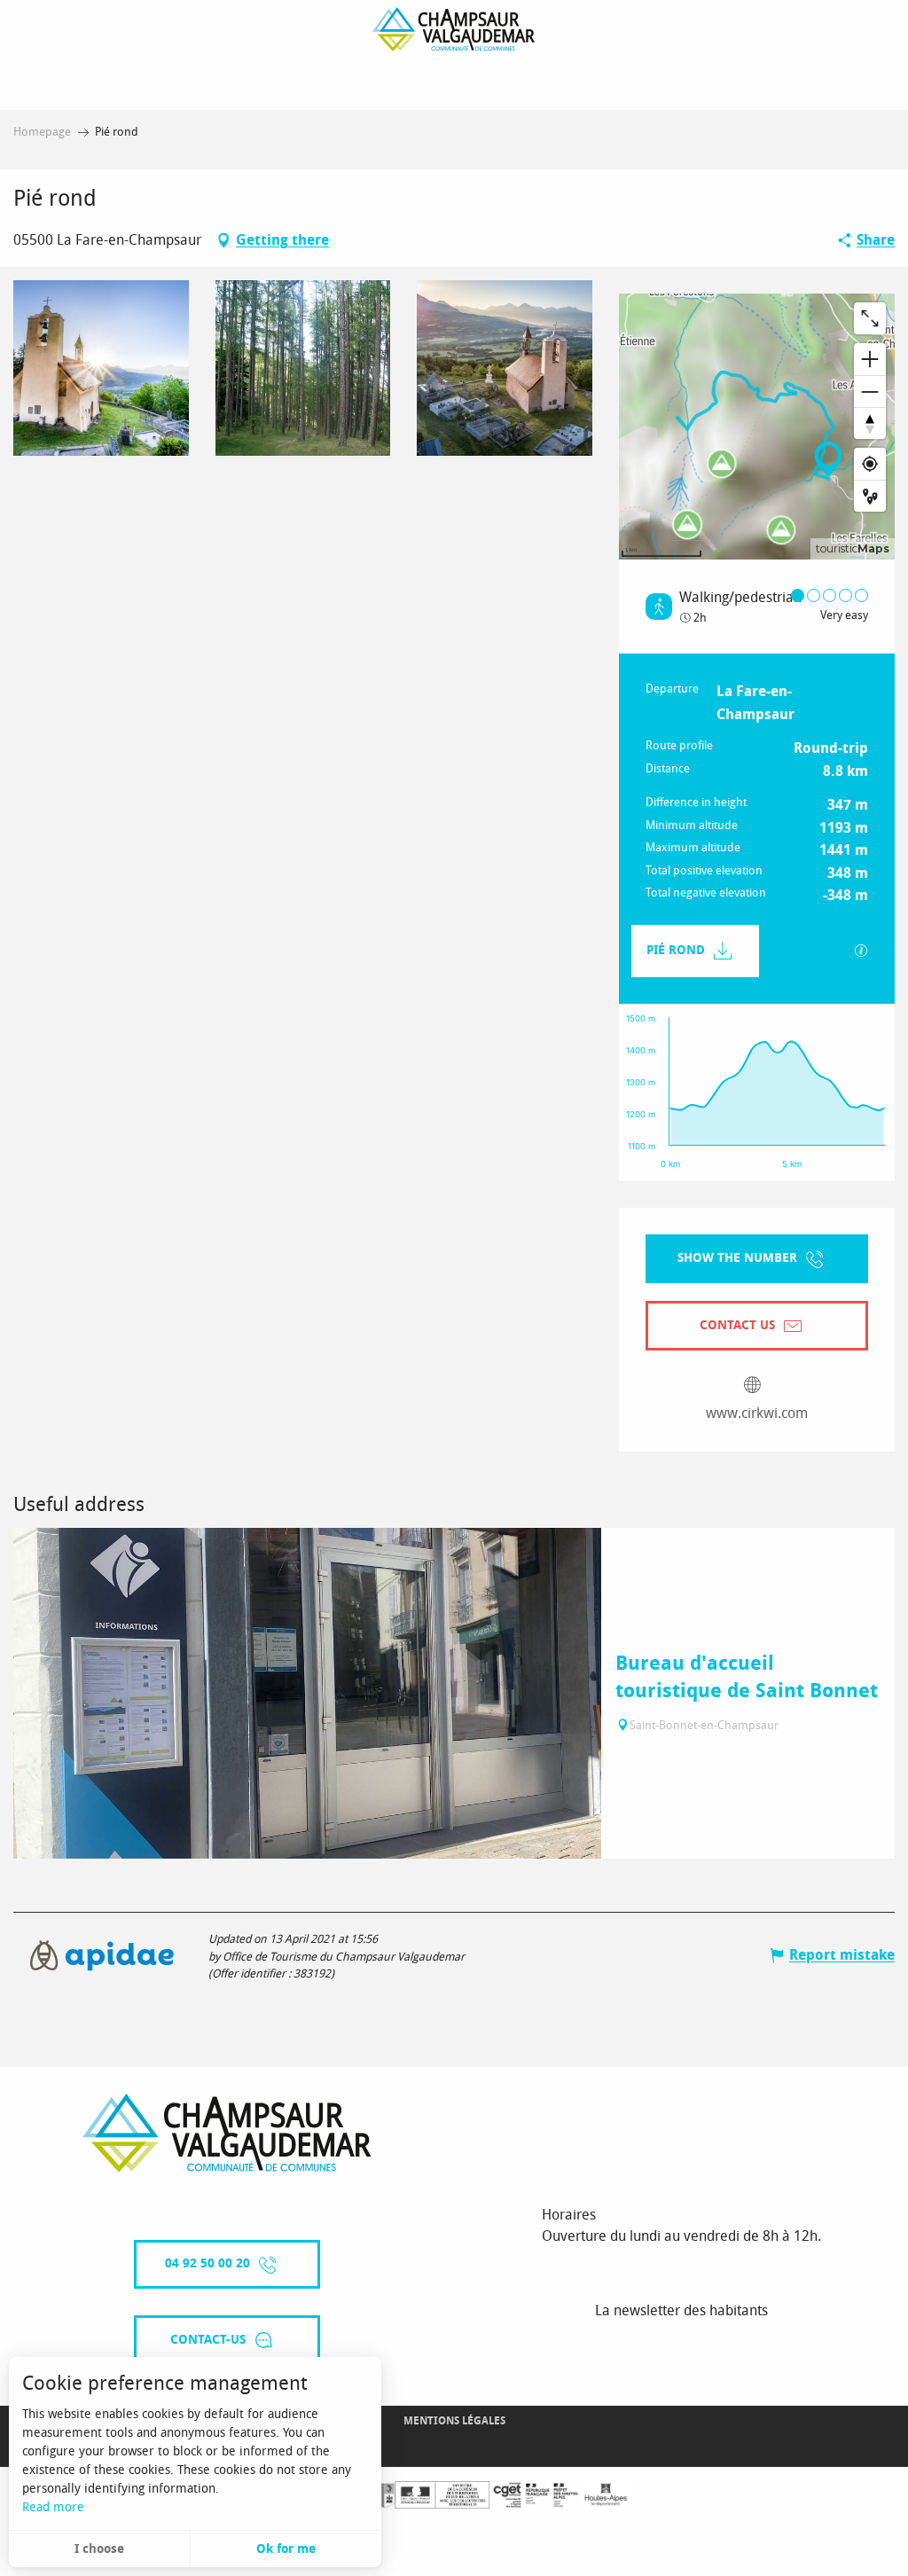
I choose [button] (99, 2549)
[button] (101, 368)
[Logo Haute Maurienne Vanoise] (227, 2133)
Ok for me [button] (286, 2549)
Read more (53, 2507)
